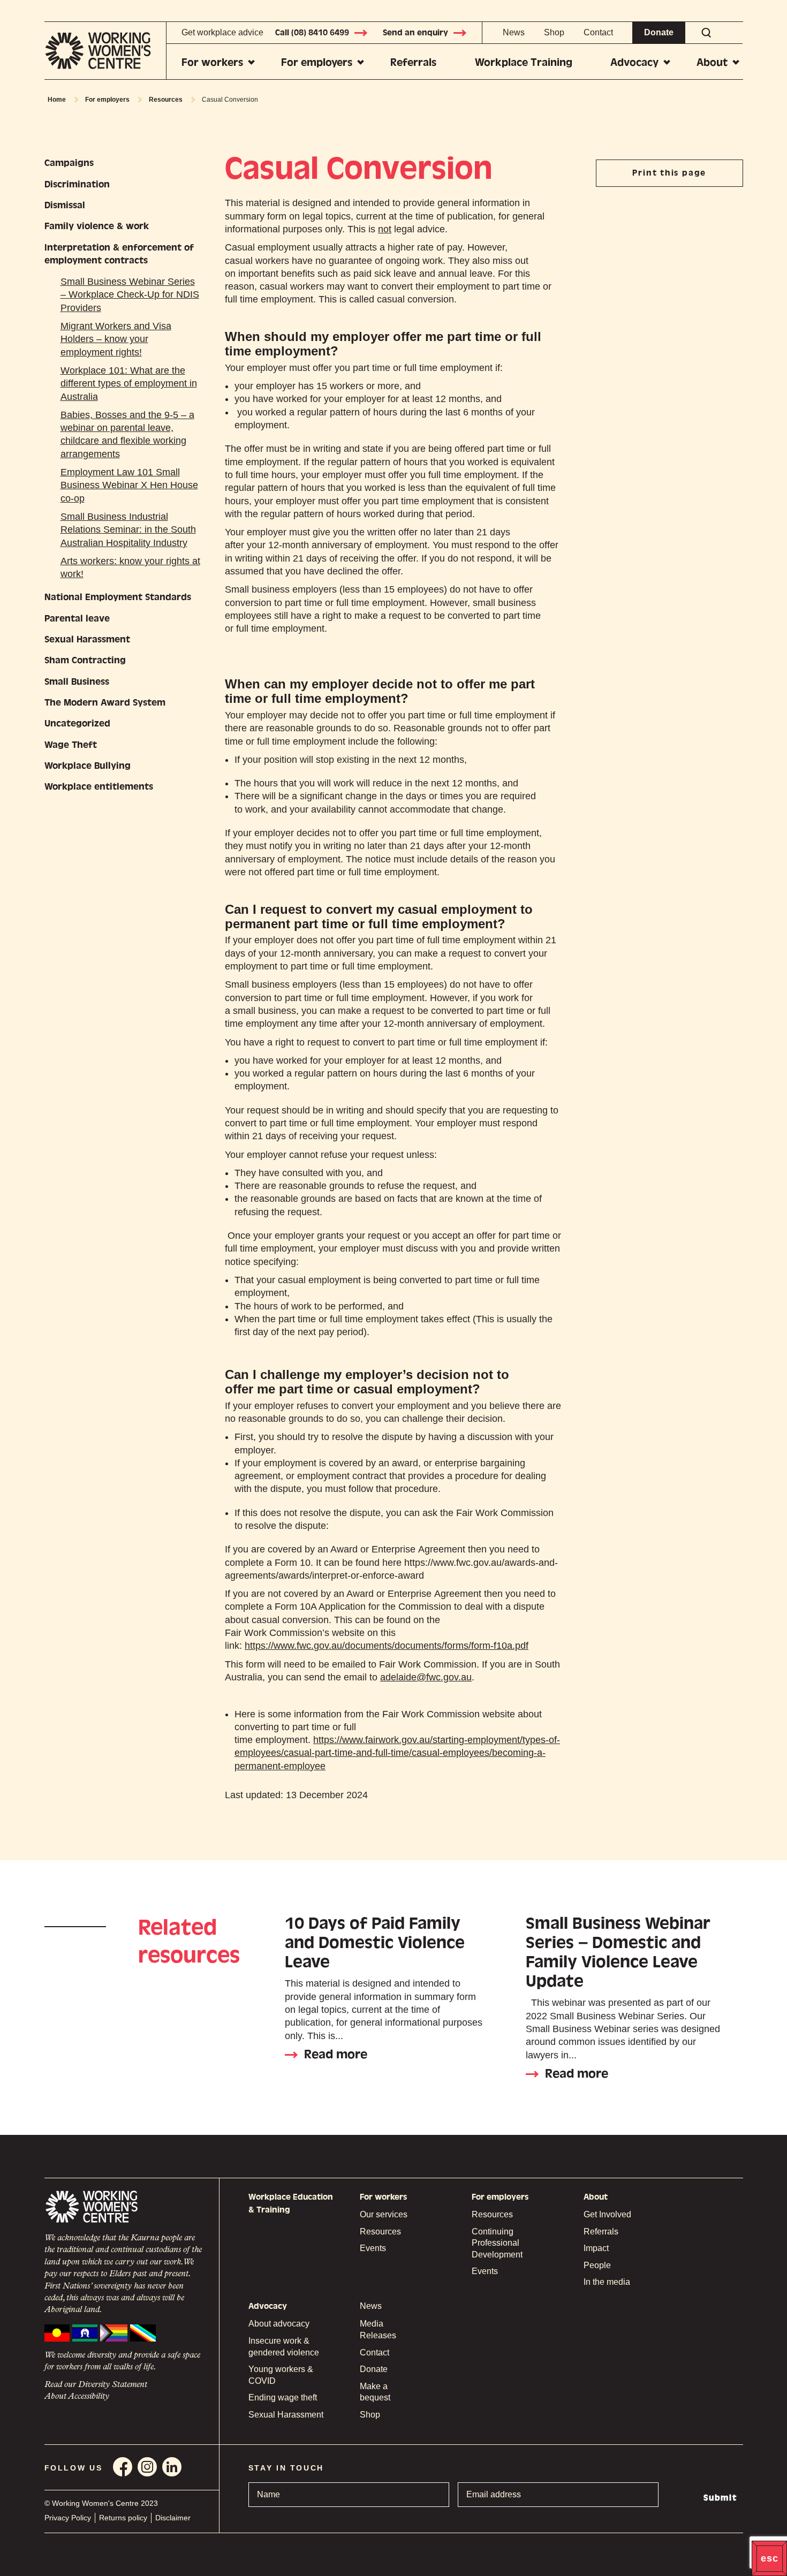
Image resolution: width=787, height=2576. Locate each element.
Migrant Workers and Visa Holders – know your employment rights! (116, 339)
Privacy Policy (68, 2518)
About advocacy (279, 2324)
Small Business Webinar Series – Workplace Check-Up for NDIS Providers (130, 295)
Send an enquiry (415, 33)
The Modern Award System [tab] (105, 703)
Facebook (123, 2467)
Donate (659, 32)
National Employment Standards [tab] (118, 597)
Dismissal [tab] (65, 205)
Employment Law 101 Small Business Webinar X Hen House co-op (129, 485)
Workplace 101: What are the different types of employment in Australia (129, 384)
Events (373, 2248)
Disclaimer (173, 2518)
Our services (384, 2214)
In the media (607, 2282)
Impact (596, 2248)
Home (57, 100)
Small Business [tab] (77, 682)
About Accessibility (77, 2397)
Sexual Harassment (286, 2415)
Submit (720, 2498)
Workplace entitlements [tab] (99, 787)
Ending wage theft (283, 2397)
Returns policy (123, 2518)
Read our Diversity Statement (96, 2385)
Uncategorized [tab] (77, 723)
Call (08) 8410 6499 (312, 33)
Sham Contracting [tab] (85, 660)
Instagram (147, 2467)
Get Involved (607, 2214)
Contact (598, 32)
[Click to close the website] (769, 2558)
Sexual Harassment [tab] (87, 639)
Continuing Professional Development (497, 2243)
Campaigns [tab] (69, 163)
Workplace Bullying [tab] (88, 766)
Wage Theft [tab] (71, 745)
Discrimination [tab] (77, 184)
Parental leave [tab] (77, 619)
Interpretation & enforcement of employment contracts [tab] (119, 254)
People (597, 2265)
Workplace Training (524, 62)
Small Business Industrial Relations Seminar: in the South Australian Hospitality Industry (128, 530)
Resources (166, 100)
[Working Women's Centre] (105, 51)
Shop (554, 32)
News (514, 32)
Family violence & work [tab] (97, 226)
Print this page (669, 173)
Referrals (413, 62)
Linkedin (172, 2467)
